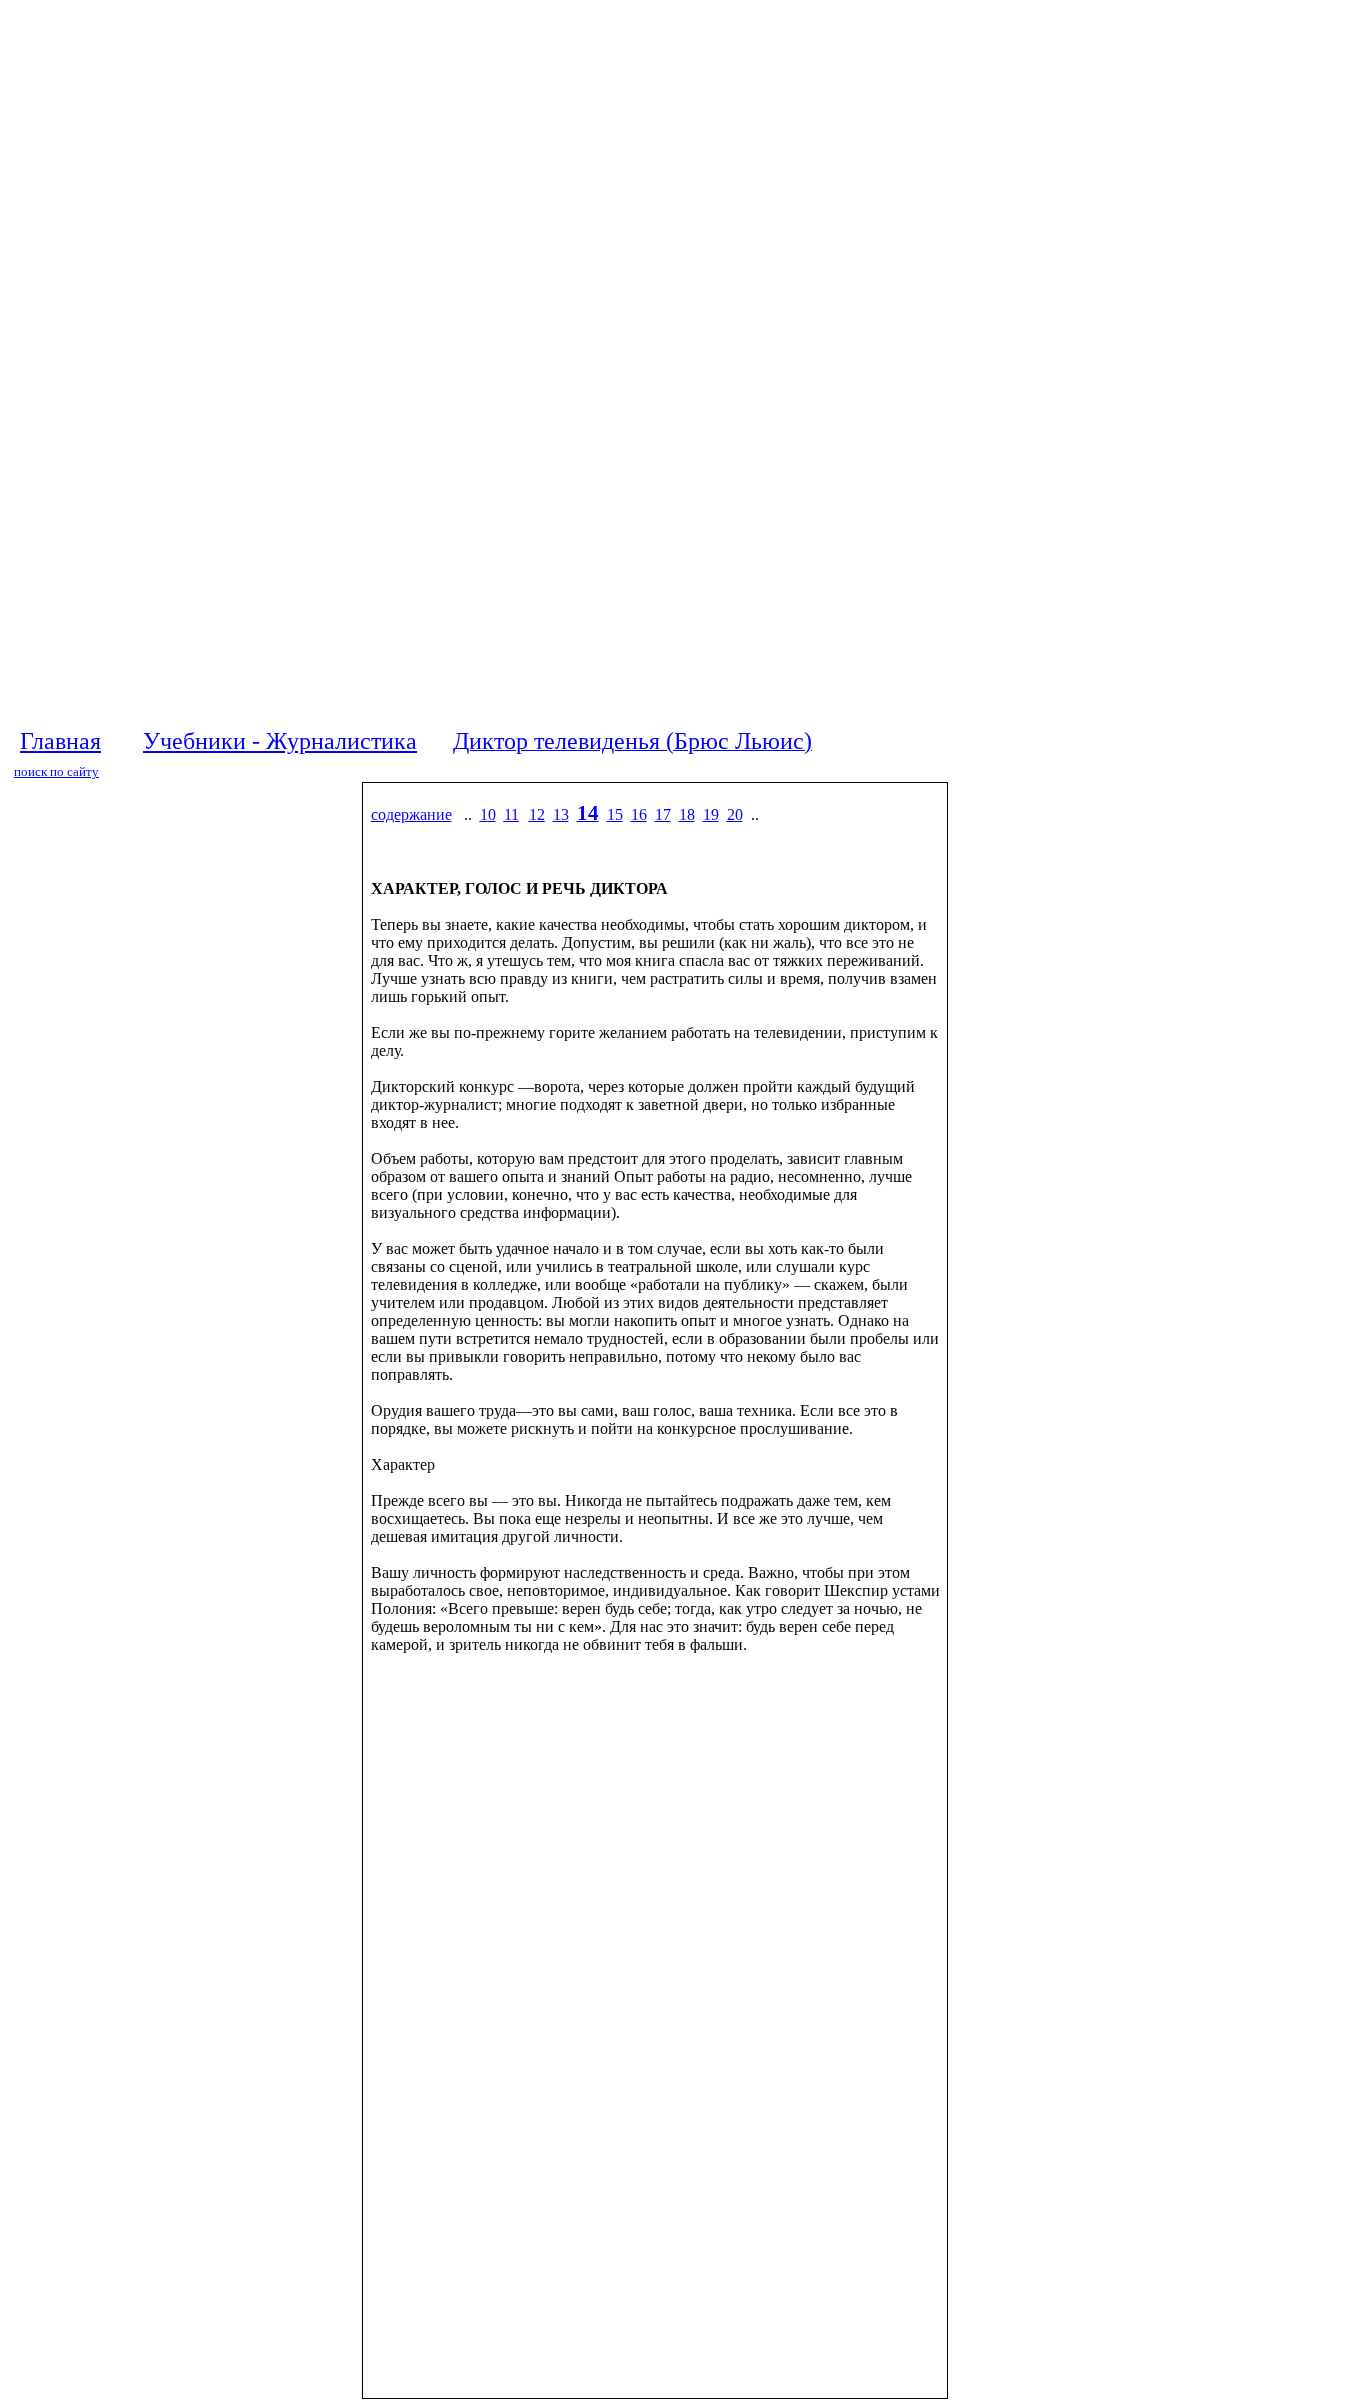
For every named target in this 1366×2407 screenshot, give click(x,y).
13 (561, 814)
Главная (60, 741)
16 (639, 814)
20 (735, 814)
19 (711, 814)
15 (615, 814)
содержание (411, 814)
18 (687, 814)
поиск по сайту (56, 771)
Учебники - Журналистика (280, 741)
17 (663, 814)
